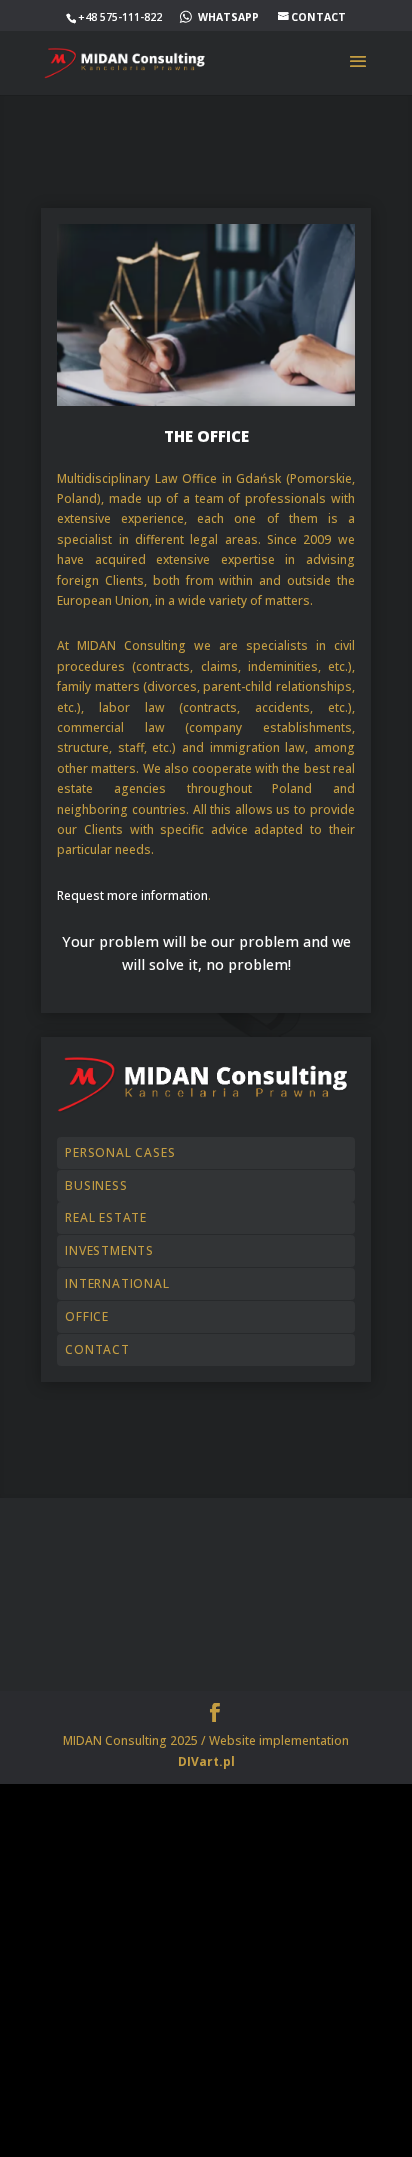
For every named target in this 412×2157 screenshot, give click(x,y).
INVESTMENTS (109, 1250)
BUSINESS (96, 1185)
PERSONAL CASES (120, 1152)
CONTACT (97, 1349)
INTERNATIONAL (117, 1283)
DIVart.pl (206, 1761)
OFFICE (87, 1316)
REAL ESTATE (106, 1217)
